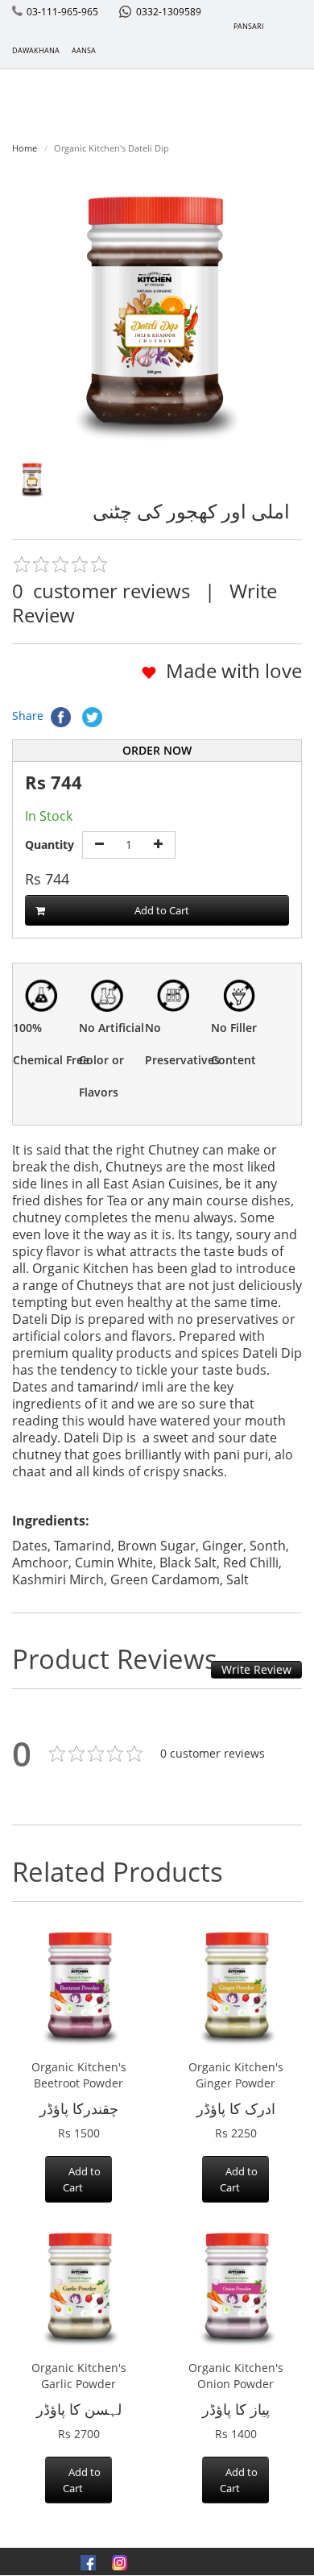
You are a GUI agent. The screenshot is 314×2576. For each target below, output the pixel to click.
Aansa (84, 50)
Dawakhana (36, 50)
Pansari (249, 26)
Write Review (256, 1669)
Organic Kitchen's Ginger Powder (236, 2075)
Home (25, 148)
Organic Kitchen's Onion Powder (236, 2376)
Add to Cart (162, 910)
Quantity (50, 845)
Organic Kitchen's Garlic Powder (79, 2376)
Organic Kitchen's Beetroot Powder (79, 2075)
